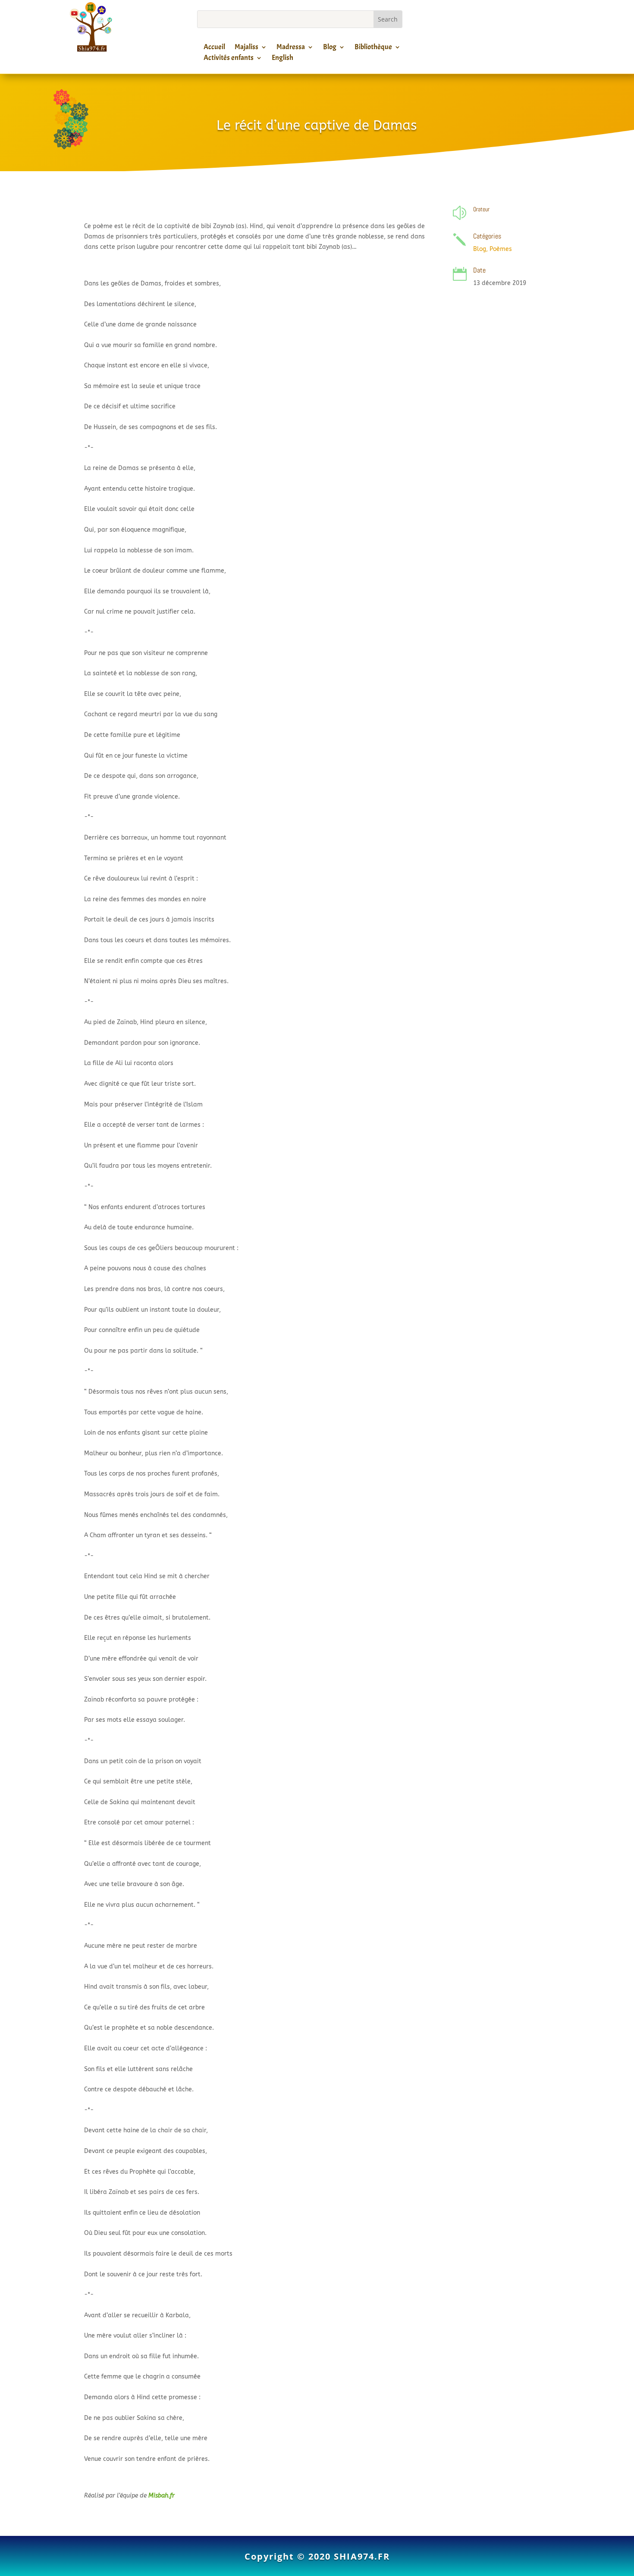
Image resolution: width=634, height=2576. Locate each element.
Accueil (214, 48)
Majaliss (246, 48)
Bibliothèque (373, 48)
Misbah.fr (162, 2496)
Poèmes (501, 249)
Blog (330, 48)
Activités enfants (229, 59)
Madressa (291, 48)
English (282, 59)
